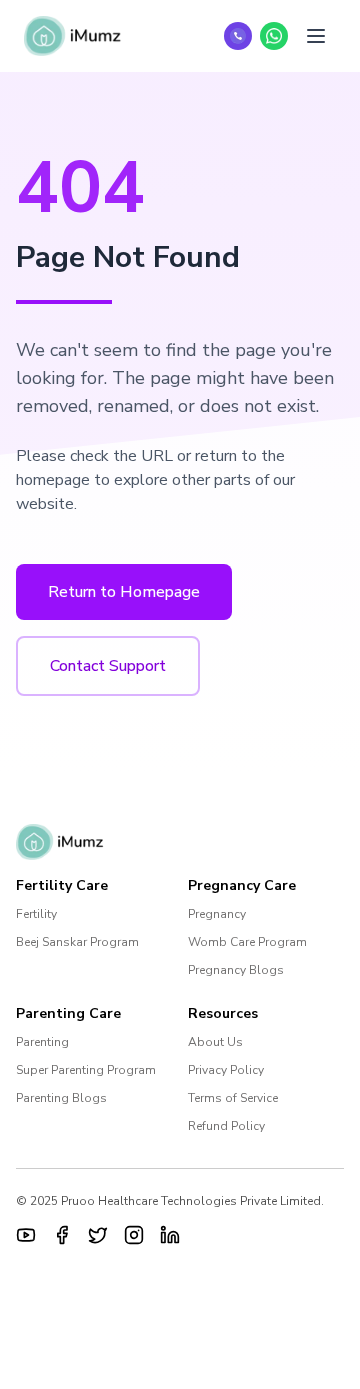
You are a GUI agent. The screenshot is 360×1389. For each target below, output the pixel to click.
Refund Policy (226, 1126)
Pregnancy (217, 914)
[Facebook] (62, 1235)
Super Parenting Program (86, 1070)
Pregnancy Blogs (236, 970)
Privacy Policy (226, 1070)
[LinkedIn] (170, 1235)
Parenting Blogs (61, 1098)
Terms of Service (233, 1098)
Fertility (36, 914)
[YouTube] (26, 1235)
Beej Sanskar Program (77, 942)
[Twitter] (98, 1235)
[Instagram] (134, 1235)
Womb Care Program (247, 942)
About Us (215, 1042)
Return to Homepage (124, 592)
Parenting (42, 1042)
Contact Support (108, 666)
